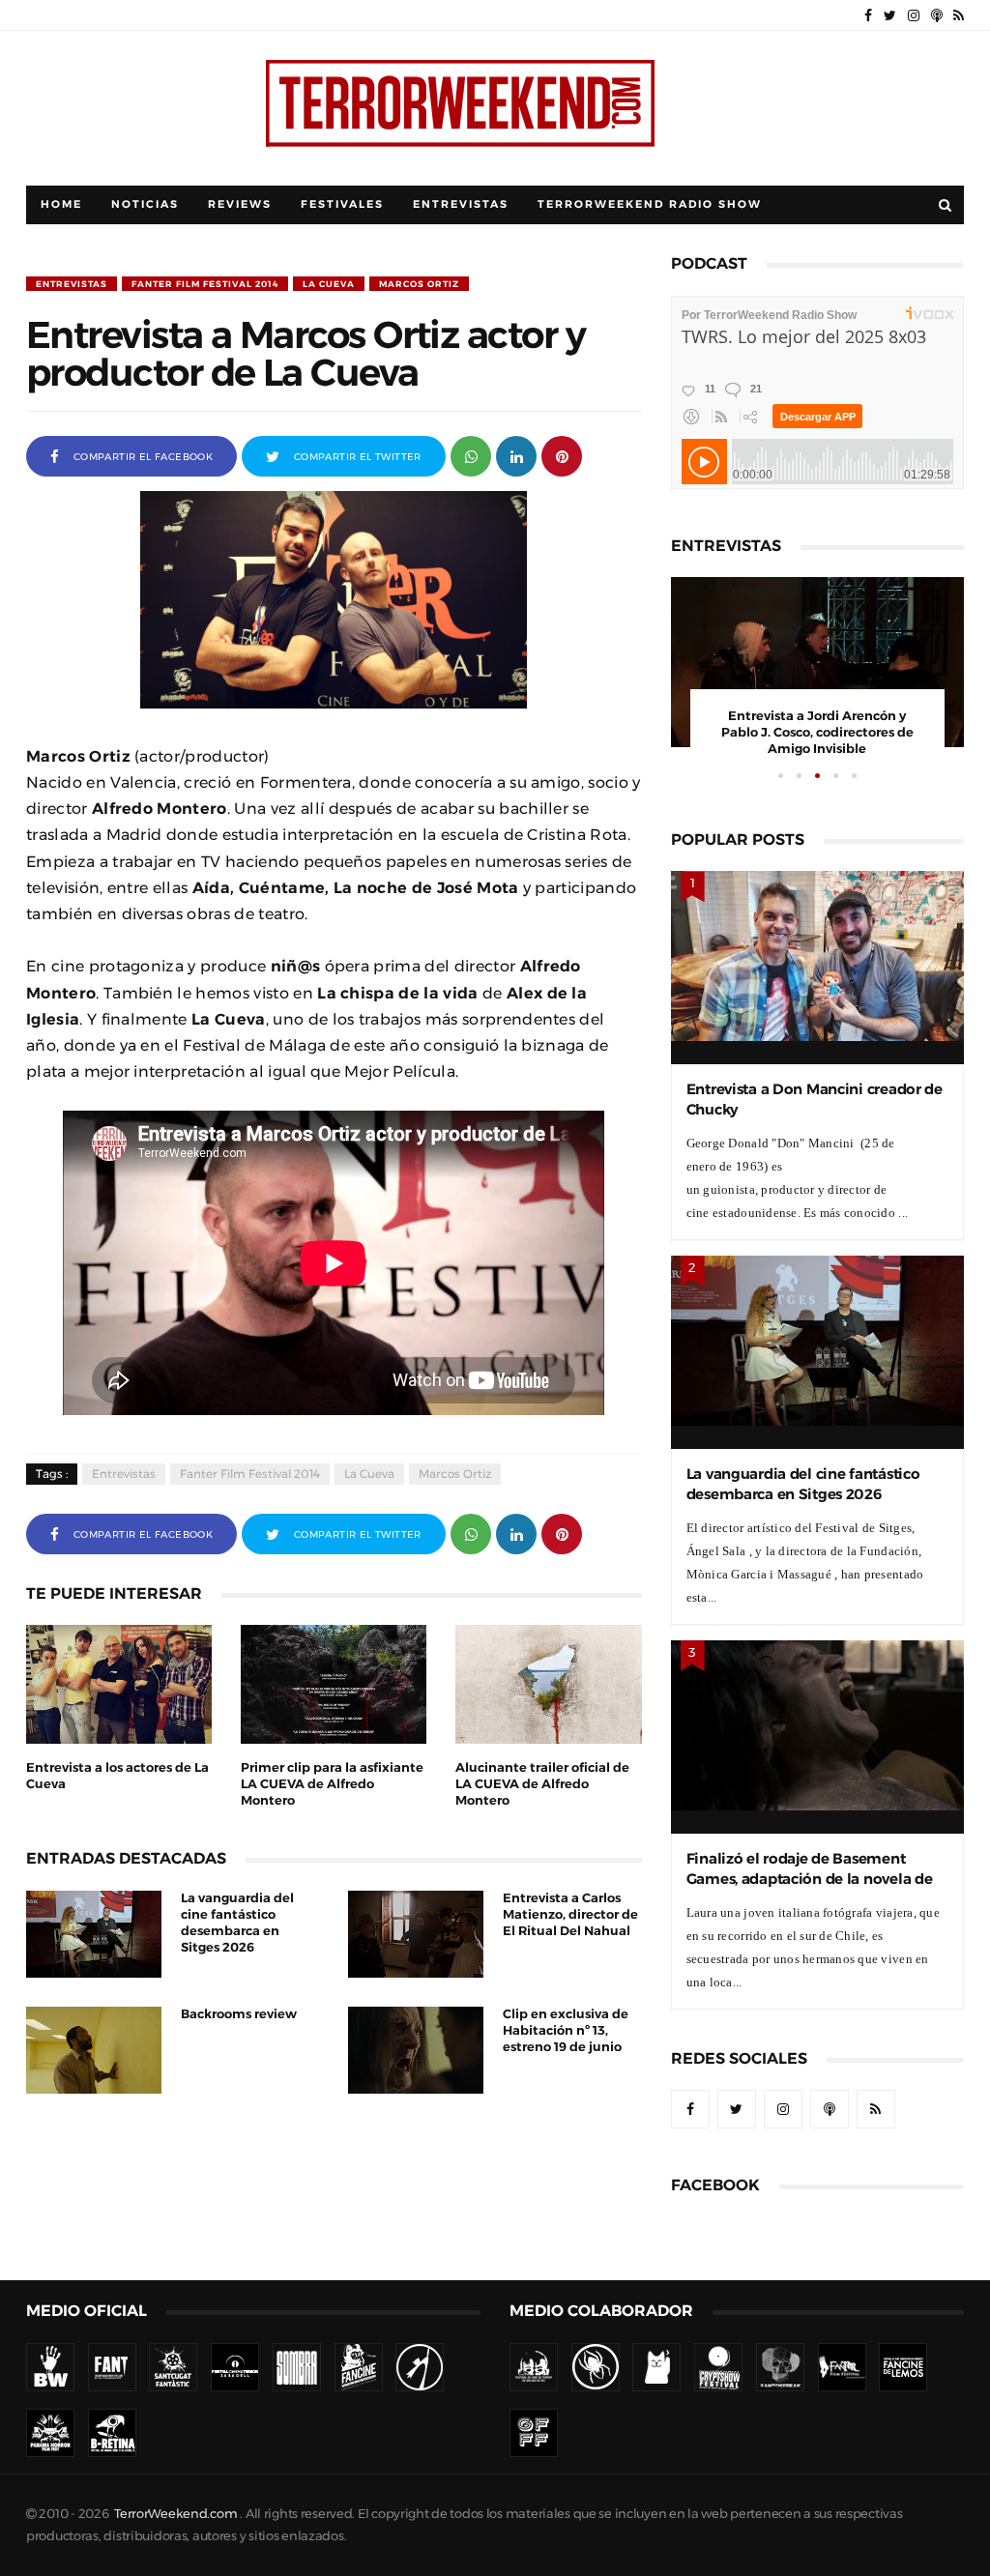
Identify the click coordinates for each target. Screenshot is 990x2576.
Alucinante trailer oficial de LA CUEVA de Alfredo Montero (542, 1784)
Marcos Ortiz (419, 284)
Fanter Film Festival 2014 (205, 284)
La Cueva (329, 284)
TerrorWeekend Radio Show (650, 204)
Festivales (342, 204)
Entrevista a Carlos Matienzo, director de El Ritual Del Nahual (570, 1914)
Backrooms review (239, 2014)
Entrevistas (461, 204)
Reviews (240, 204)
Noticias (145, 204)
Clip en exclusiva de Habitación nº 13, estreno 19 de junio (566, 2030)
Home (61, 204)
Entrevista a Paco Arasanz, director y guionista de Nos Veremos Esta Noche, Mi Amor (817, 732)
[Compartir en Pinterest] (562, 455)
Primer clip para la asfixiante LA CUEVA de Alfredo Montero (332, 1784)
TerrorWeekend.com (175, 2514)
